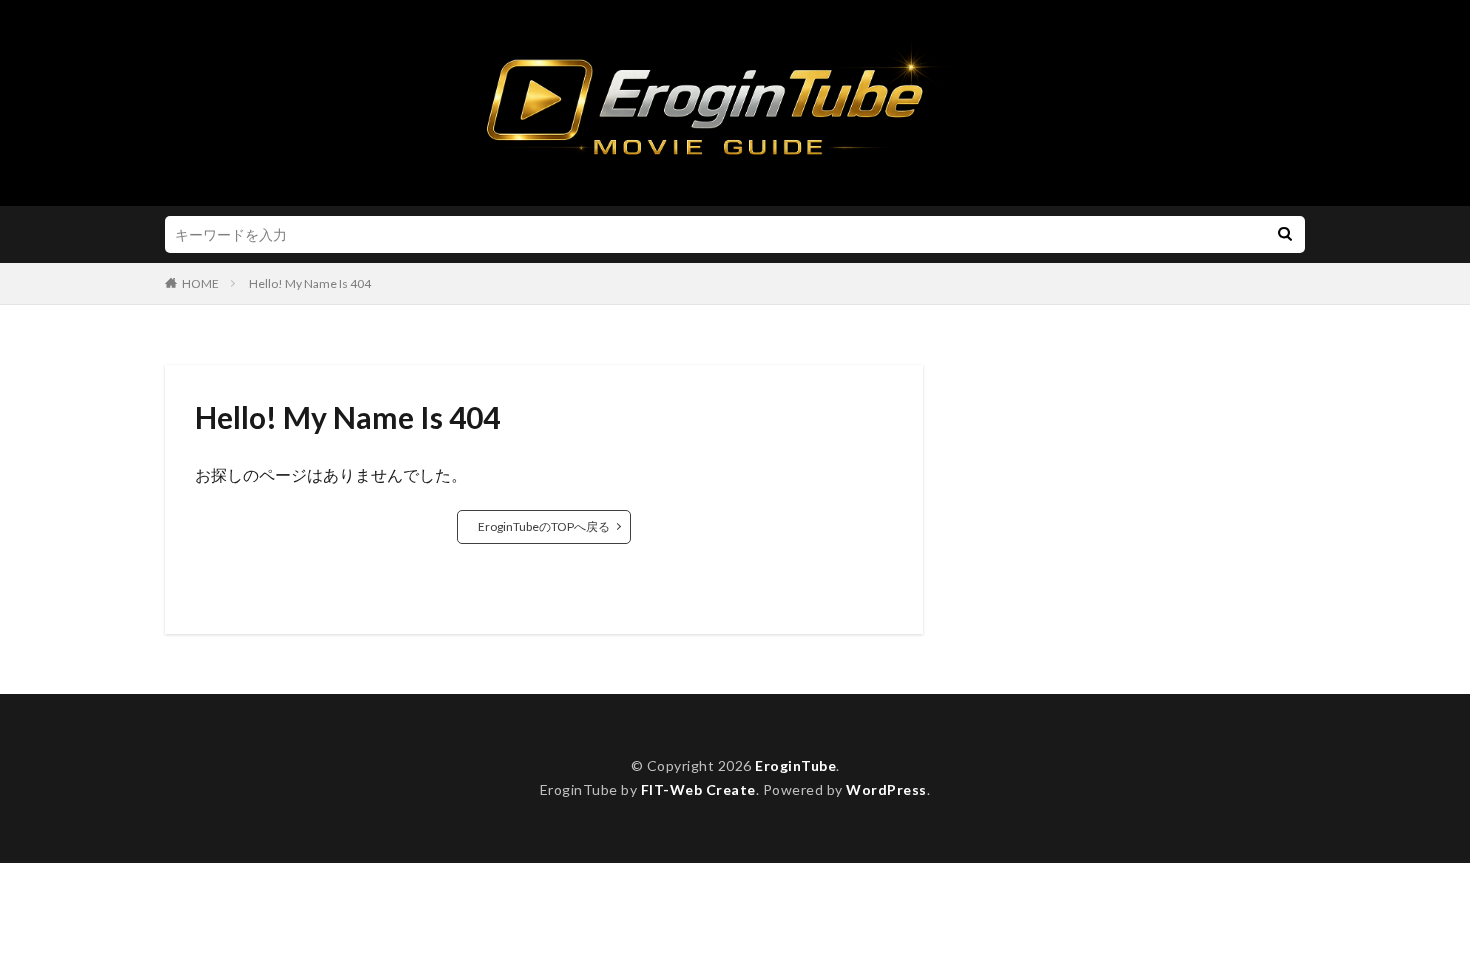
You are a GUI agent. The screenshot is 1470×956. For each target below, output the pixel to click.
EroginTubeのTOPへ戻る (544, 526)
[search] (1285, 234)
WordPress (886, 789)
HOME (200, 283)
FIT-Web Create (698, 789)
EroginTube (795, 765)
